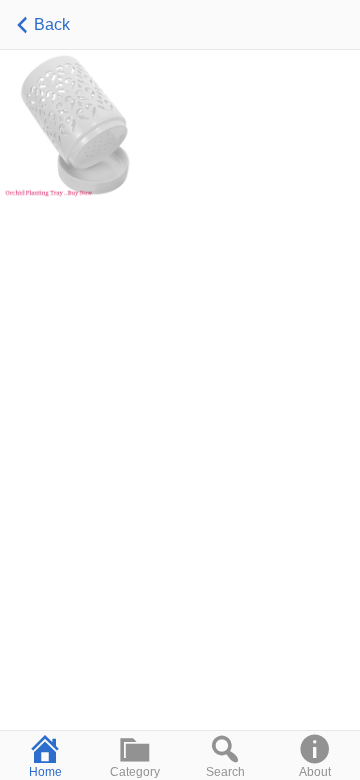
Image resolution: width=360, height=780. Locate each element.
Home (45, 772)
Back (52, 24)
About (315, 772)
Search (225, 772)
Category (135, 772)
